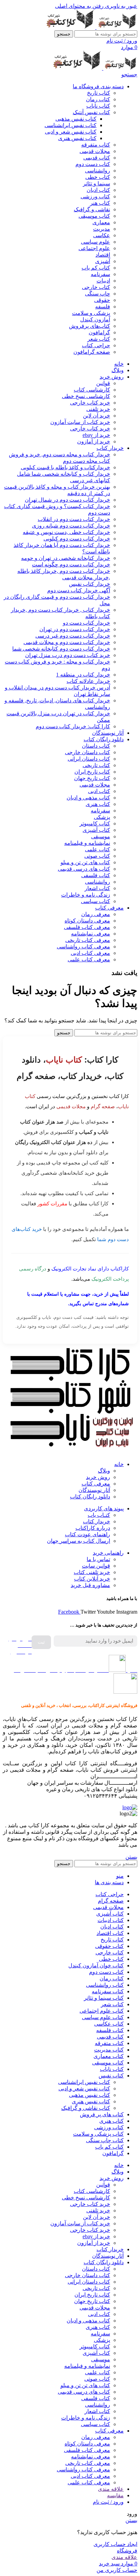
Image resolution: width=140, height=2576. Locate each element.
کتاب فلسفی (96, 875)
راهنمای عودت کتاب (87, 1534)
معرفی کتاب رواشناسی (83, 947)
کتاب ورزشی (95, 196)
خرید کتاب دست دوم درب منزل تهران (68, 655)
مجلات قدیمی (95, 151)
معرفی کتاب (96, 1484)
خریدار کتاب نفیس (90, 584)
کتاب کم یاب (96, 268)
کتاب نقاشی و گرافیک (86, 2108)
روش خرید (98, 1477)
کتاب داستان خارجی (87, 752)
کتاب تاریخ (99, 93)
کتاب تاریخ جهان (92, 778)
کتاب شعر (99, 339)
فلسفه (103, 307)
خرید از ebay (96, 435)
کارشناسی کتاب (92, 390)
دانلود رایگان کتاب (90, 1497)
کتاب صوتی (97, 856)
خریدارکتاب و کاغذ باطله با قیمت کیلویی (65, 467)
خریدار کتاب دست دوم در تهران (75, 629)
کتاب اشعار (97, 888)
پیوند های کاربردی (104, 1508)
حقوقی (102, 300)
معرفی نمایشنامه (91, 934)
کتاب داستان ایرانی (89, 759)
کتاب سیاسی (95, 901)
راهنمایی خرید (108, 1553)
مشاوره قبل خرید (90, 1585)
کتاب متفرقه (96, 145)
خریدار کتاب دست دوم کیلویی (77, 539)
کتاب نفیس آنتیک (91, 112)
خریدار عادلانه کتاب (88, 681)
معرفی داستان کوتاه (87, 921)
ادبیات (103, 281)
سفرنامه (100, 274)
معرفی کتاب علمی (89, 959)
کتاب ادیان (98, 190)
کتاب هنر (100, 203)
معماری (101, 222)
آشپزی (103, 261)
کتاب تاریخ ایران (92, 772)
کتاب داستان (96, 746)
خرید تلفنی (98, 409)
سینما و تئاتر (97, 184)
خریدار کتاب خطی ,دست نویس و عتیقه (66, 532)
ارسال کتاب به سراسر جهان (78, 1541)
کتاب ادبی (99, 791)
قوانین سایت (96, 1566)
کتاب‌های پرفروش (90, 326)
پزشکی (102, 817)
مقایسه (115, 2495)
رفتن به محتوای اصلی (79, 6)
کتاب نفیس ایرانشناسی (71, 125)
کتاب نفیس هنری (77, 138)
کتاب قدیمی (97, 158)
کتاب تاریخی (96, 765)
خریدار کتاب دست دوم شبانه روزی (71, 526)
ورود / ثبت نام (108, 2502)
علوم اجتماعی (94, 248)
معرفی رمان (96, 914)
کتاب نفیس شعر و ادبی (71, 132)
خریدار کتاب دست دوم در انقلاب (74, 519)
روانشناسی (98, 171)
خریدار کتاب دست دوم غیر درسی (73, 636)
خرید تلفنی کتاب (92, 1572)
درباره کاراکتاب (93, 1528)
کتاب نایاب (98, 106)
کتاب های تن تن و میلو (85, 862)
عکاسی (102, 235)
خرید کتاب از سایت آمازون (80, 422)
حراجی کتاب (96, 345)
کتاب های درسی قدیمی (84, 869)
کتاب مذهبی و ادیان (88, 798)
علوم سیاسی (95, 242)
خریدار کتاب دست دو (86, 623)
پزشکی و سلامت (91, 313)
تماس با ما (98, 1559)
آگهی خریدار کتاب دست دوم (79, 590)
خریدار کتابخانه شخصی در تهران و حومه (66, 558)
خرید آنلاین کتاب (92, 1579)
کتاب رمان (98, 99)
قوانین (103, 383)
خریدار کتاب (97, 1521)
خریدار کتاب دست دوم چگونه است (71, 565)
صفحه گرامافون (92, 352)
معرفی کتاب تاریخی (88, 940)
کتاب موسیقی (94, 216)
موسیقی (101, 836)
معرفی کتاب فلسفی (87, 927)
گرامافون (99, 332)
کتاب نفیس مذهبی (76, 119)
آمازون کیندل (95, 319)
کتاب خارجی (96, 287)
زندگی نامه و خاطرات (86, 895)
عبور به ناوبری (120, 6)
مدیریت (102, 229)
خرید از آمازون (94, 441)
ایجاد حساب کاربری (115, 2544)
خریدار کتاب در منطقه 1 (83, 675)
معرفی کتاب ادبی (90, 953)
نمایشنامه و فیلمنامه (87, 843)
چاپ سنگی (98, 294)
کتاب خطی (98, 177)
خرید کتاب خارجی (90, 403)
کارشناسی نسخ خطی (86, 396)
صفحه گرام (103, 1106)
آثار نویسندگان (94, 1490)
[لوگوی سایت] (116, 27)
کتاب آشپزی (96, 830)
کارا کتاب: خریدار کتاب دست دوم (73, 726)
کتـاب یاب (99, 1515)
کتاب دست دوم (93, 164)
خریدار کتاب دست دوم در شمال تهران (67, 500)
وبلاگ (104, 1471)
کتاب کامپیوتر (95, 824)
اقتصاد (103, 255)
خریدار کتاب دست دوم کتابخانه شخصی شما (61, 649)
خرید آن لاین (97, 416)
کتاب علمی (98, 849)
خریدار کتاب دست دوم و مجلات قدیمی (67, 642)
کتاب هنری (98, 804)
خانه (119, 1464)
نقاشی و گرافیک (92, 209)
